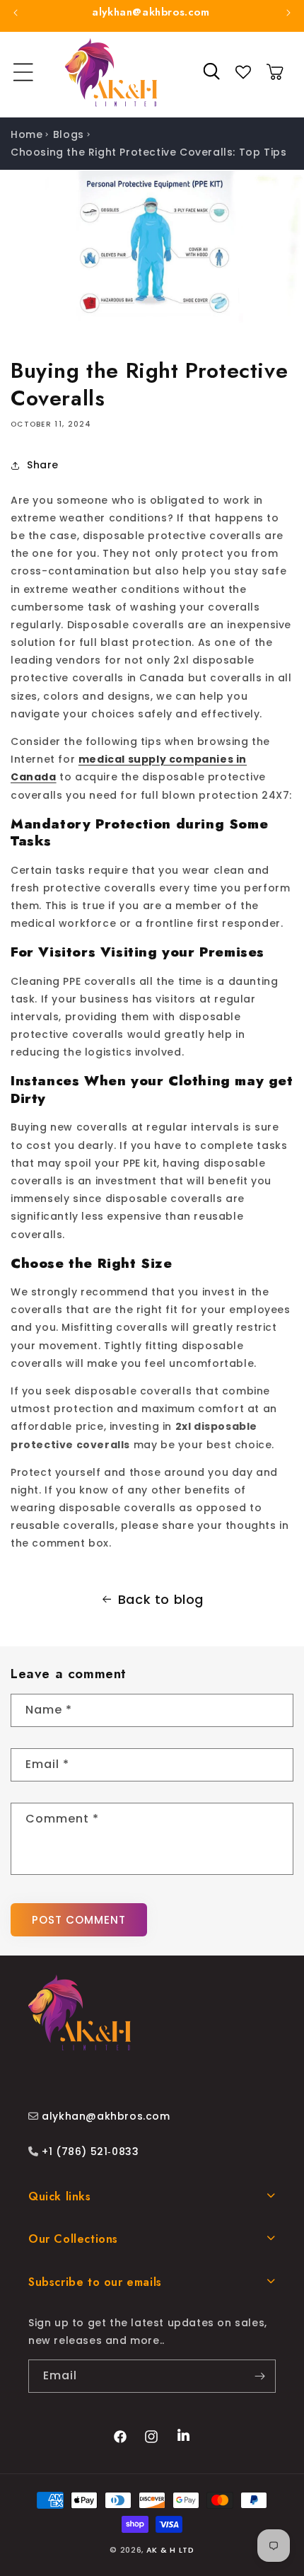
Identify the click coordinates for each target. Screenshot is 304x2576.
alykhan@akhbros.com (106, 2116)
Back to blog (161, 1599)
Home (27, 134)
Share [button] (43, 465)
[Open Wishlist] (243, 72)
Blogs (69, 134)
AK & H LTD (170, 2550)
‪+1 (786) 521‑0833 (89, 2152)
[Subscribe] (259, 2376)
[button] (23, 72)
